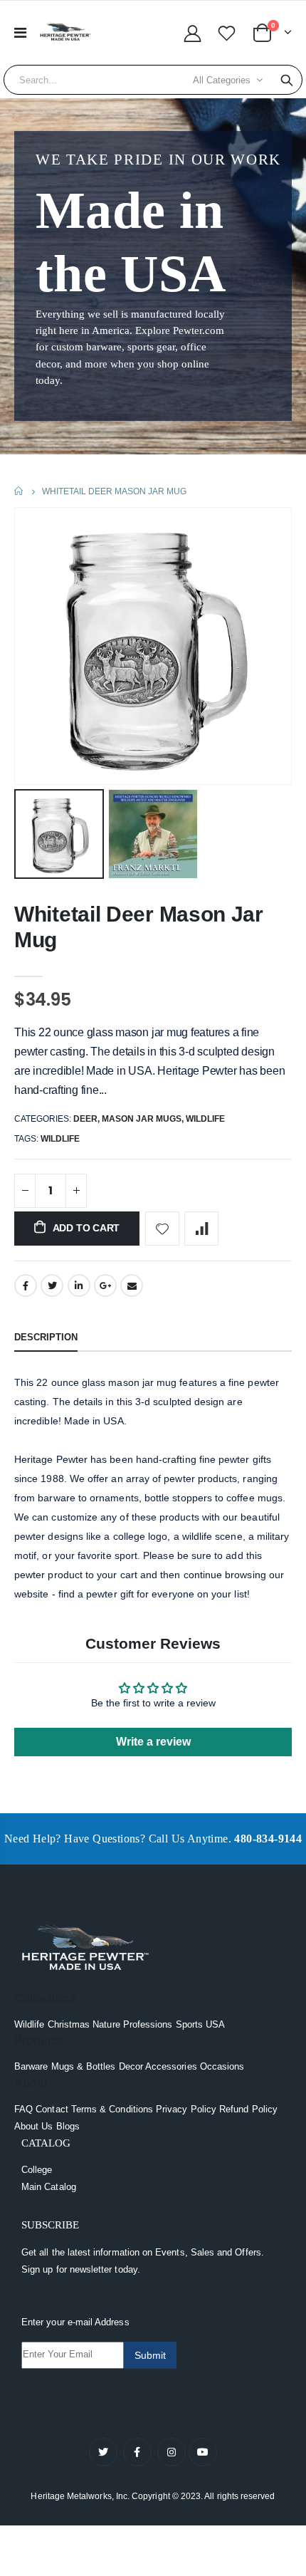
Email (132, 1286)
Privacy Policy (186, 2109)
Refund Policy (248, 2109)
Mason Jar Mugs (142, 1119)
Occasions (222, 2066)
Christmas (69, 2024)
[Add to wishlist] (162, 1229)
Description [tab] (46, 1337)
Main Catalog (49, 2187)
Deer (85, 1119)
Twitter (52, 1286)
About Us (34, 2126)
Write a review (153, 1742)
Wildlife (205, 1119)
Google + (105, 1286)
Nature (106, 2024)
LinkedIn (79, 1286)
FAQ (23, 2109)
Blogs (68, 2126)
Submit (150, 2355)
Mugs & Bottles (84, 2066)
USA (215, 2024)
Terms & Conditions (112, 2109)
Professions (148, 2024)
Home (20, 491)
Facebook (26, 1286)
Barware (31, 2066)
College (37, 2170)
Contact (52, 2109)
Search (287, 80)
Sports (189, 2024)
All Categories (222, 80)
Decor (131, 2066)
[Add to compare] (201, 1229)
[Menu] (20, 33)
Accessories (171, 2066)
